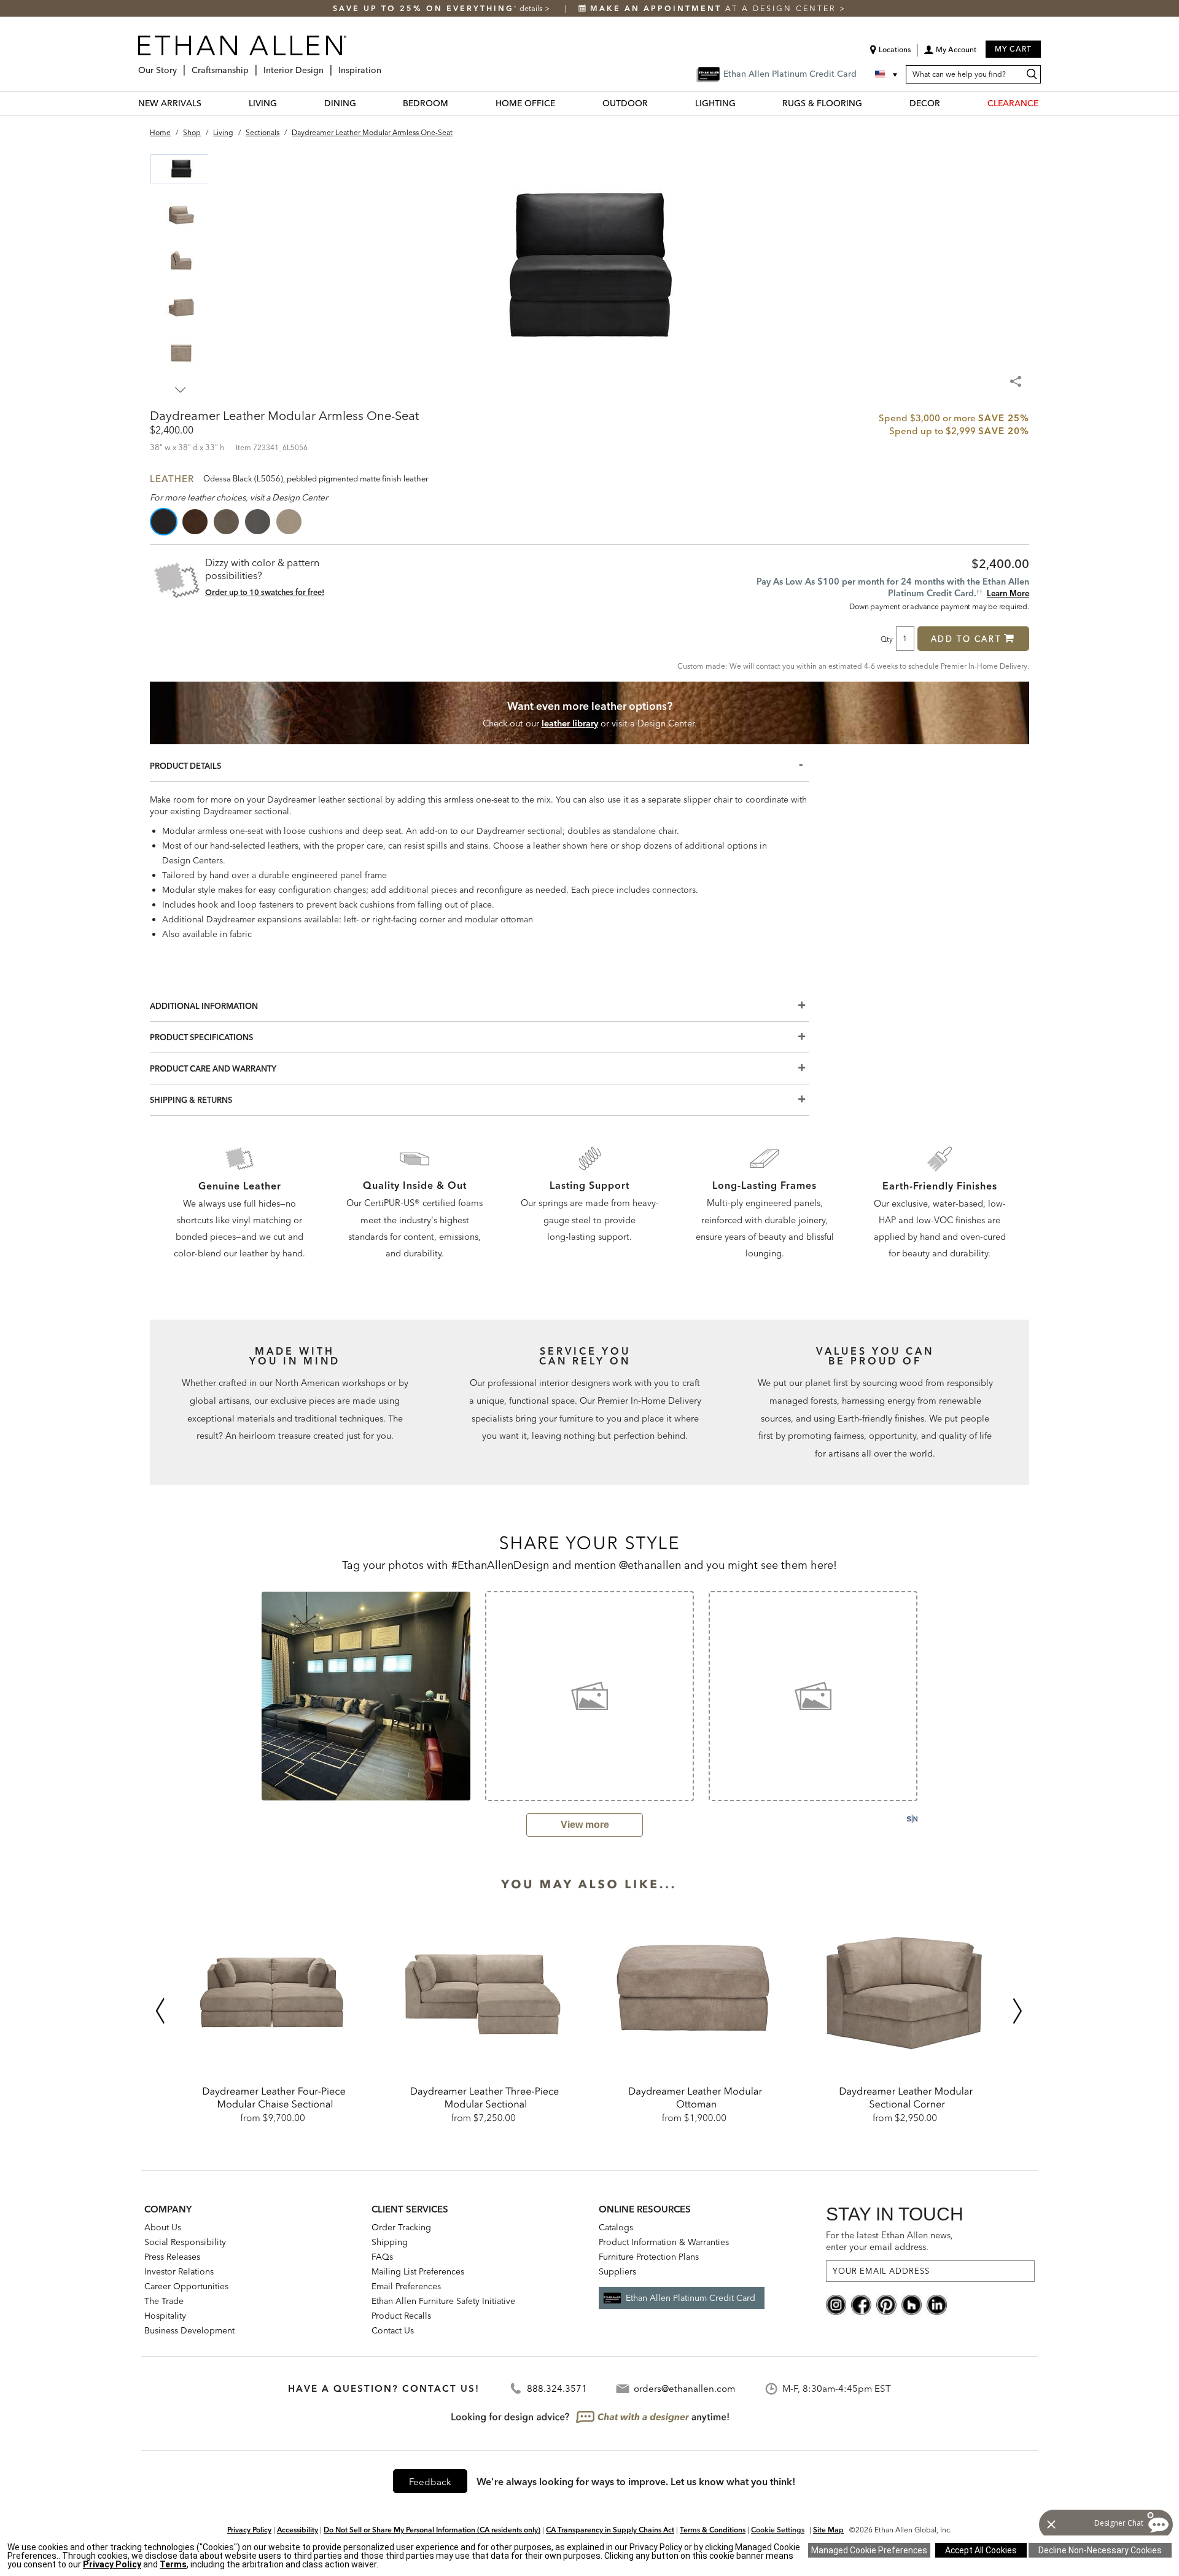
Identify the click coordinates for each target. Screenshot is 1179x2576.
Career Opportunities (186, 2286)
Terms (173, 2564)
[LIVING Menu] (284, 103)
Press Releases (172, 2257)
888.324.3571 (557, 2388)
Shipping (390, 2242)
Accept (981, 2550)
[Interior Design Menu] (327, 65)
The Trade (164, 2301)
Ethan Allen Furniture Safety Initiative (443, 2301)
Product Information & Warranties (664, 2242)
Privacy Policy (249, 2530)
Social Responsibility (185, 2242)
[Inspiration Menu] (385, 65)
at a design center (715, 8)
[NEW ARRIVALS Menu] (209, 103)
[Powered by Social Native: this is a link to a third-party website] (912, 1819)
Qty (887, 639)
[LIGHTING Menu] (743, 103)
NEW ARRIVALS (170, 103)
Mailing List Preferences (418, 2271)
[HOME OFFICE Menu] (562, 103)
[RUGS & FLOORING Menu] (870, 103)
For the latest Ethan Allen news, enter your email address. (889, 2241)
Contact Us (393, 2330)
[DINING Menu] (364, 103)
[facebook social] (861, 2304)
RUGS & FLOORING (822, 103)
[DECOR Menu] (947, 103)
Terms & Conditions (713, 2530)
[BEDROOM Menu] (456, 103)
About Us (163, 2227)
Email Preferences (406, 2286)
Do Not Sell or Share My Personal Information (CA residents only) (432, 2530)
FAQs (382, 2257)
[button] (950, 54)
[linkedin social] (937, 2304)
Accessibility (298, 2530)
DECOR (925, 103)
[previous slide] (245, 1695)
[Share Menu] (1017, 376)
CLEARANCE (1013, 103)
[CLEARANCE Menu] (1046, 103)
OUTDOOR (625, 103)
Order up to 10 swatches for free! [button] (265, 592)
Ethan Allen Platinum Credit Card (691, 2298)
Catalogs (616, 2227)
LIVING (263, 103)
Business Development (189, 2330)
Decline (1100, 2550)
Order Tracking (401, 2227)
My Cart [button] (1013, 49)
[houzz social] (912, 2304)
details (532, 8)
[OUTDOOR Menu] (655, 103)
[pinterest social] (886, 2304)
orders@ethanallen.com (684, 2388)
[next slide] (934, 1695)
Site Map (828, 2530)
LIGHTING (715, 103)
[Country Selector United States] (887, 74)
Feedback (430, 2482)
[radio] (165, 522)
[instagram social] (836, 2304)
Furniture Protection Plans (649, 2257)
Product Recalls (401, 2316)
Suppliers (617, 2271)
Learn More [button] (1008, 593)
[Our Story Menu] (181, 65)
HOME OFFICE (525, 103)
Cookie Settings (778, 2530)
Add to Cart (966, 639)
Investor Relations (179, 2271)
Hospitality (165, 2316)
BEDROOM (426, 103)
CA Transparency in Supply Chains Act (610, 2530)
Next (181, 390)
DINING (340, 103)
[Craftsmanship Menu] (252, 65)
